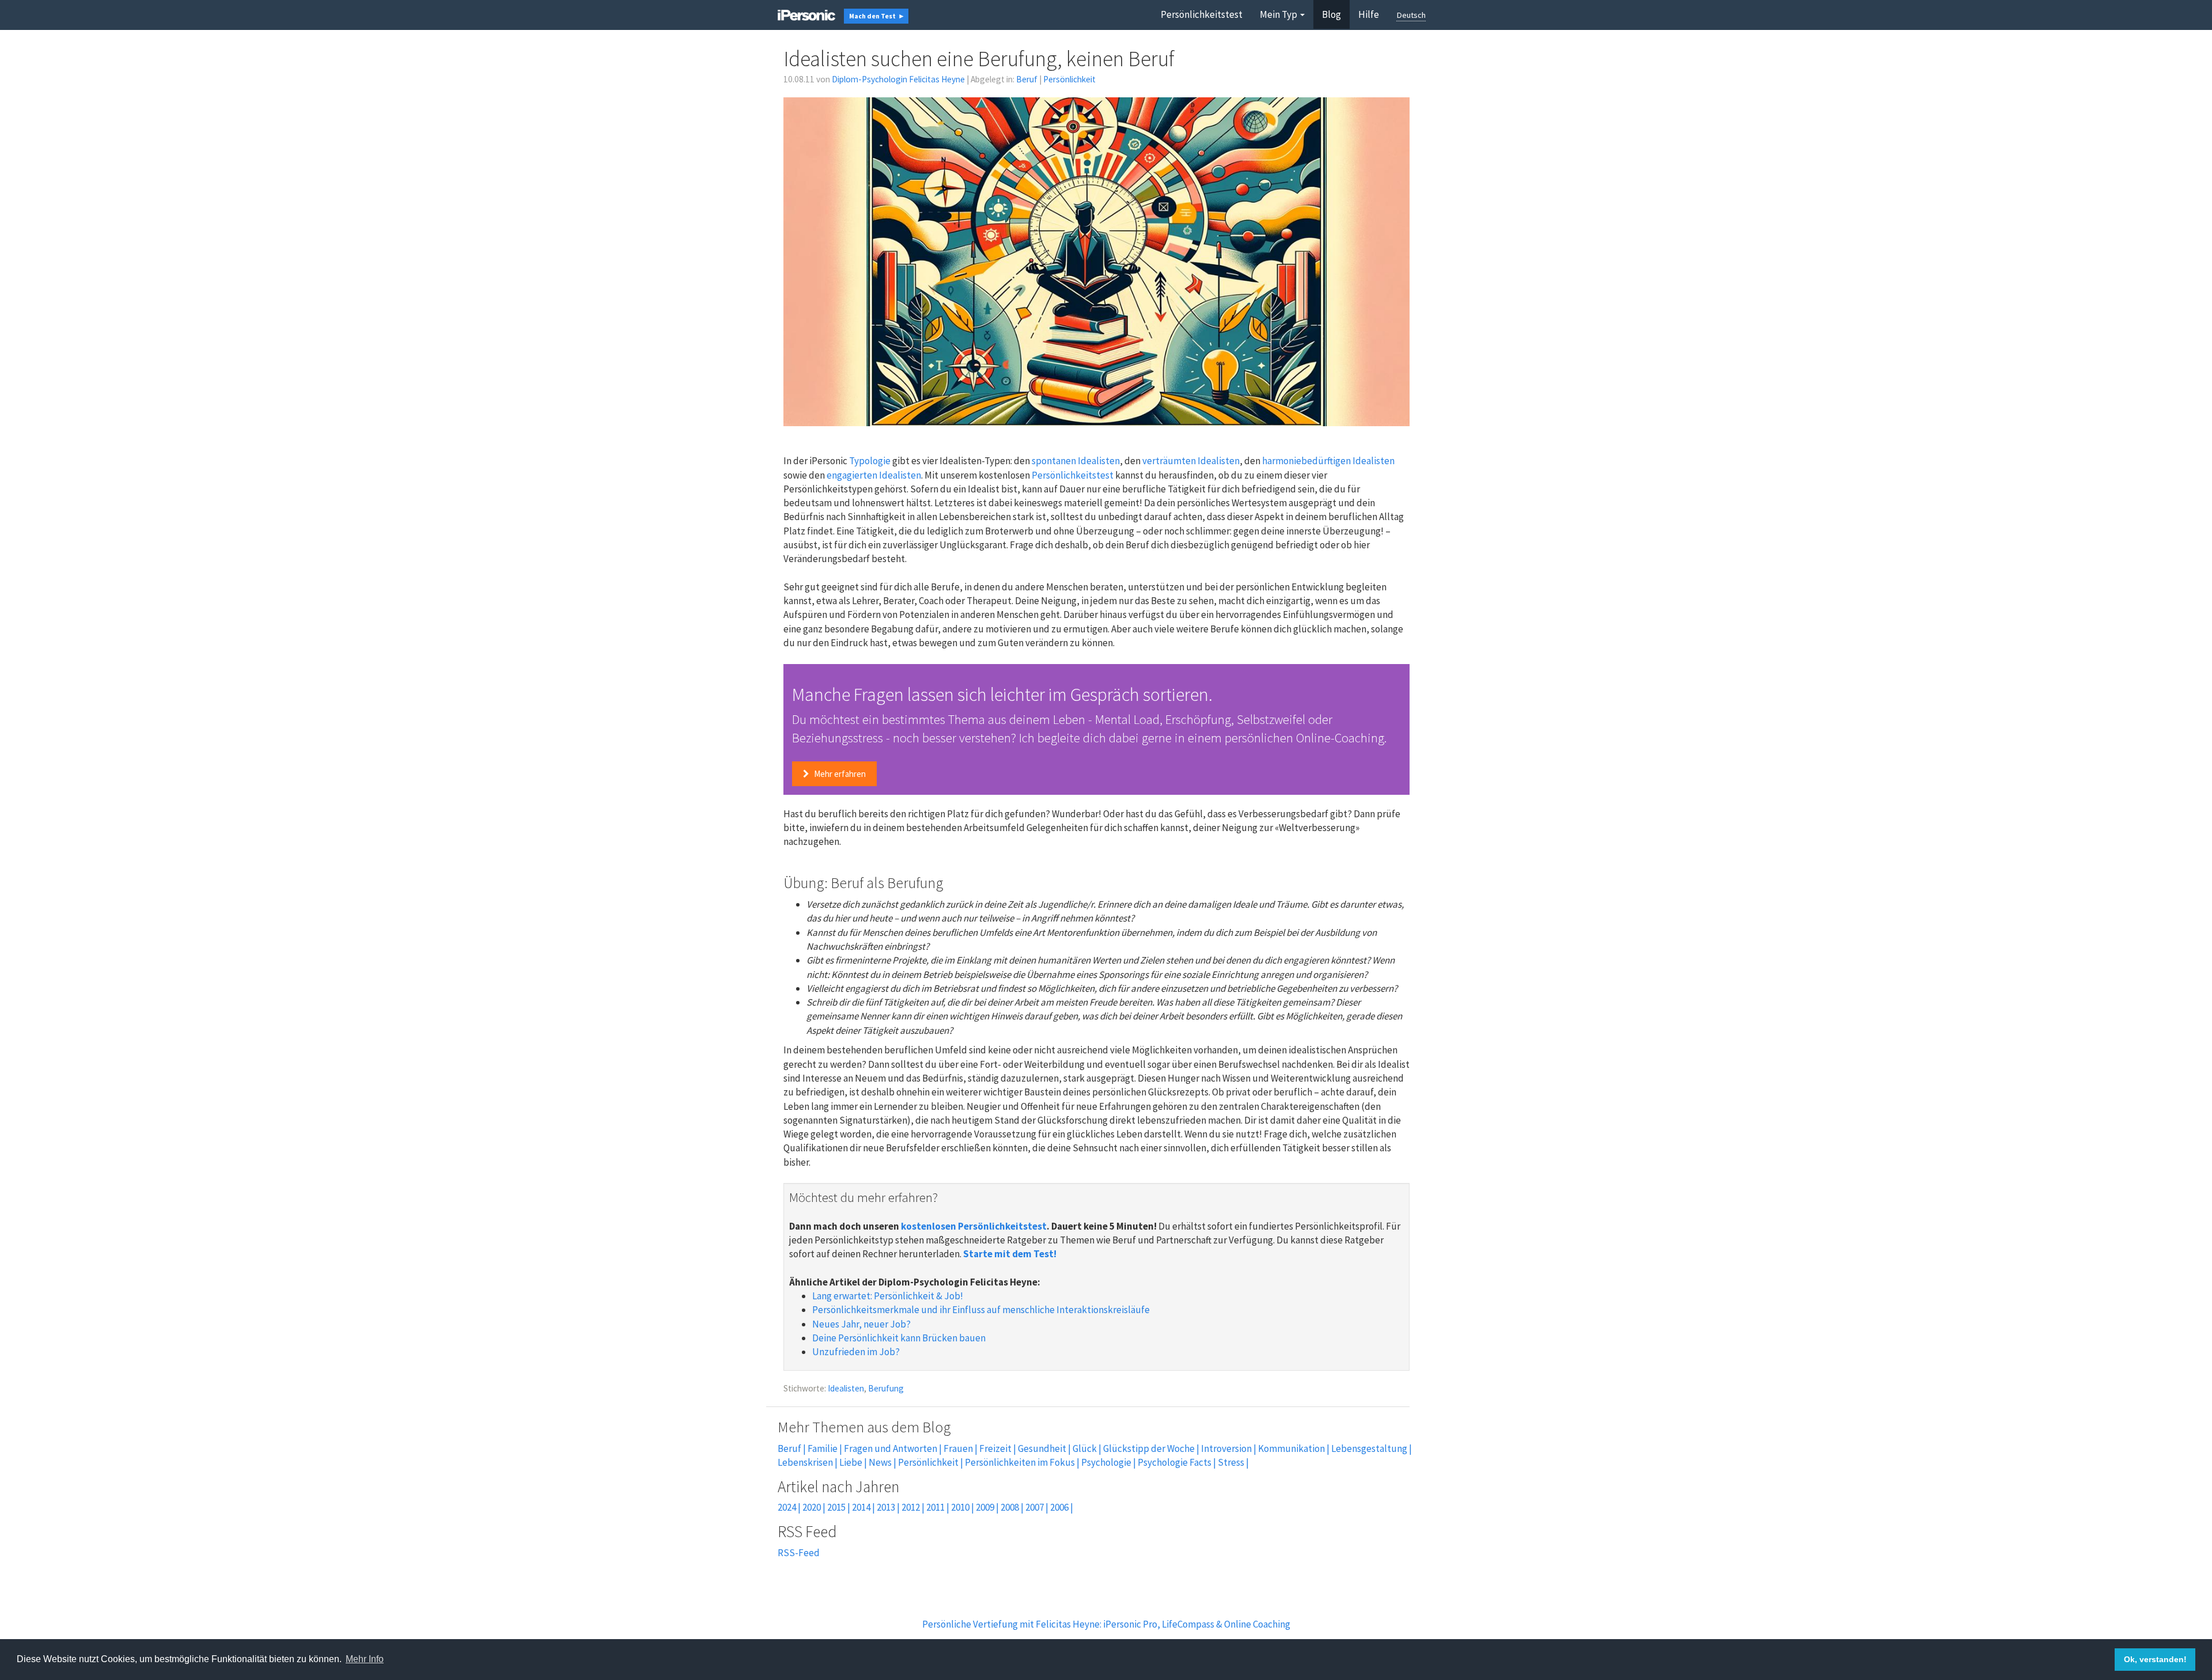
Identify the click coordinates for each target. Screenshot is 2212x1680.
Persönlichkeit (1069, 79)
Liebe (851, 1462)
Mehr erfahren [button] (839, 774)
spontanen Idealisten (1076, 461)
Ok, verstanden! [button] (2155, 1659)
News (880, 1462)
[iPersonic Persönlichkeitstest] (806, 14)
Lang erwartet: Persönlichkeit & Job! (888, 1296)
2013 (886, 1507)
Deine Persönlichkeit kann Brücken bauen (899, 1338)
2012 (911, 1507)
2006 (1059, 1507)
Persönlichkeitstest (1202, 14)
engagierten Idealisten (874, 475)
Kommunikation (1291, 1448)
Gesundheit (1042, 1448)
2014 (861, 1507)
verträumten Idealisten (1191, 461)
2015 (836, 1507)
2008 (1010, 1507)
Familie (823, 1448)
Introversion (1226, 1448)
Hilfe (1369, 14)
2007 (1035, 1507)
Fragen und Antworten (891, 1448)
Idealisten (846, 1388)
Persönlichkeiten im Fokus (1020, 1462)
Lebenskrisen (805, 1462)
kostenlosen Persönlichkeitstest (974, 1226)
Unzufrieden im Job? (856, 1352)
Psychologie (1106, 1462)
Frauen (958, 1448)
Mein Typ (1279, 14)
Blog (1332, 14)
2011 (935, 1507)
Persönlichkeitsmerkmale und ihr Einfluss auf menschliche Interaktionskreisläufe (981, 1310)
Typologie (870, 461)
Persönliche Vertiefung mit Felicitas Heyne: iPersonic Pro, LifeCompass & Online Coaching (1106, 1624)
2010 (960, 1507)
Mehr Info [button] (365, 1659)
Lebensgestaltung (1369, 1448)
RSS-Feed (799, 1553)
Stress (1231, 1462)
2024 (787, 1507)
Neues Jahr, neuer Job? (861, 1324)
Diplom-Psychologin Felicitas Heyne (898, 79)
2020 (812, 1507)
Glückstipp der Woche (1149, 1448)
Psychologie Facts (1175, 1462)
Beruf (1027, 79)
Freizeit (995, 1448)
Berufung (886, 1388)
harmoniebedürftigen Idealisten (1328, 461)
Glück (1085, 1448)
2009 (985, 1507)
